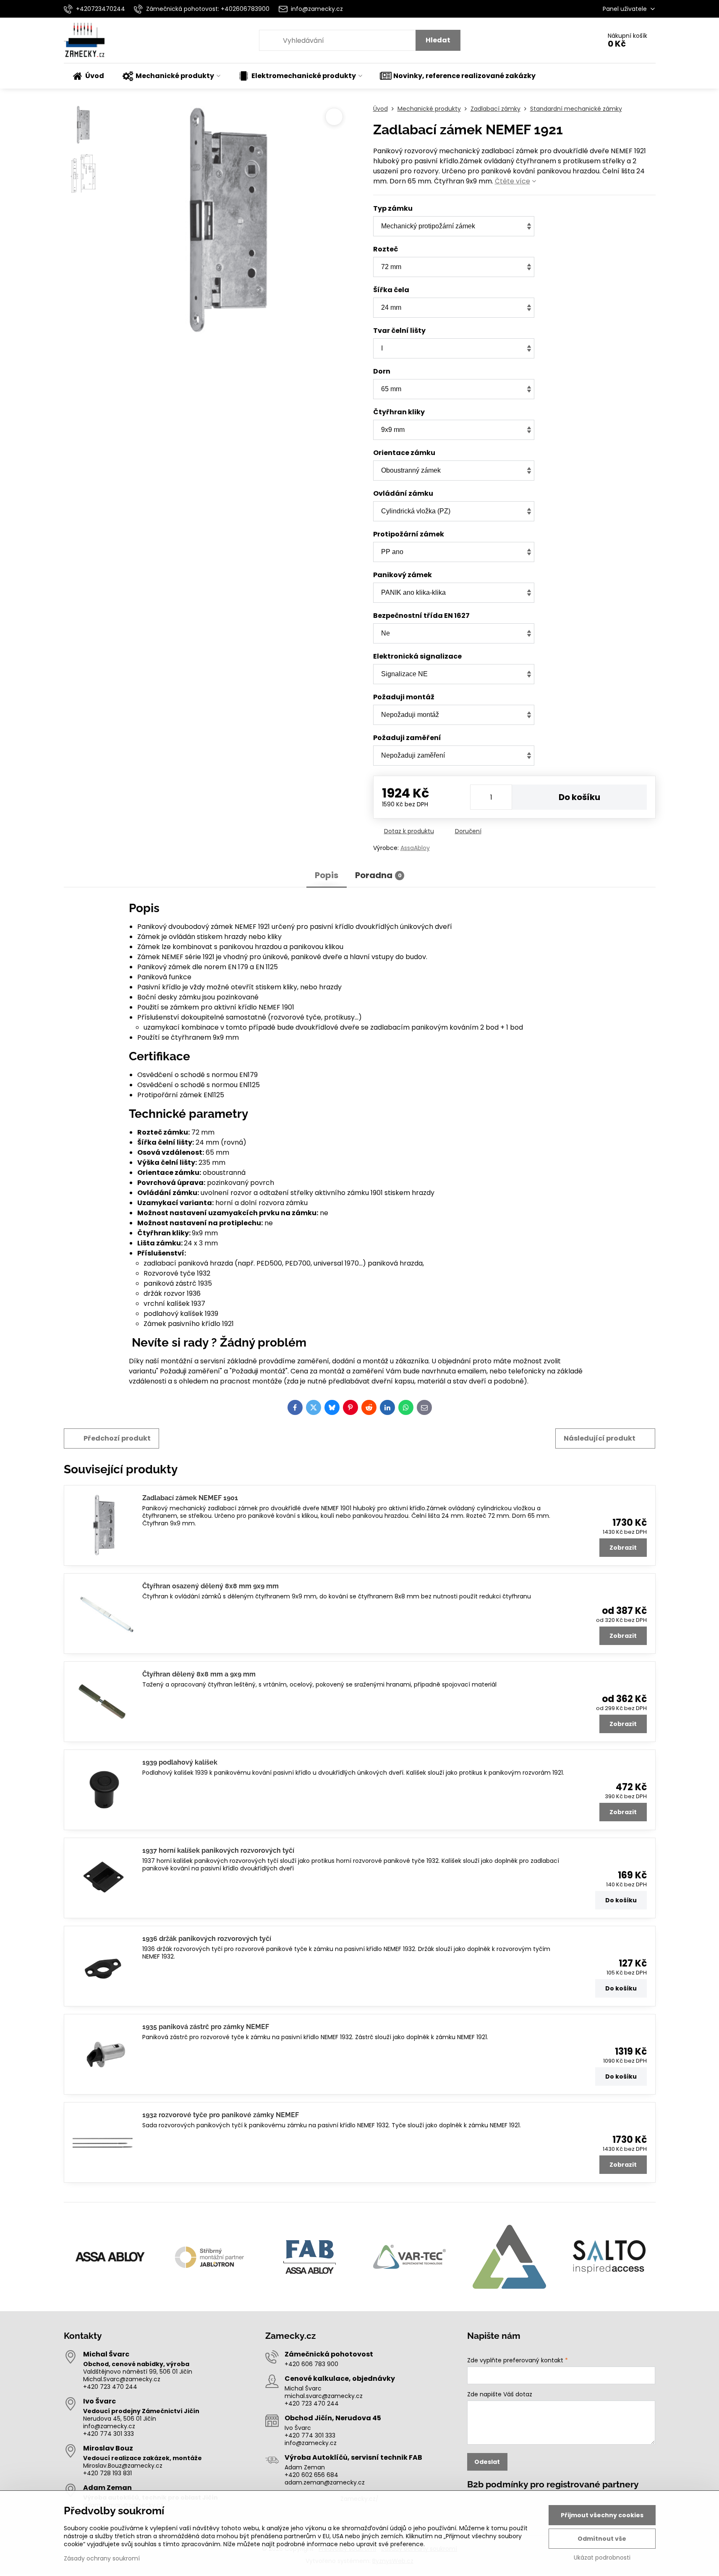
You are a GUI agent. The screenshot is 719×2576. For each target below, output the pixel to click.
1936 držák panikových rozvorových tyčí (207, 1939)
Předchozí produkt (117, 1438)
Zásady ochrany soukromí (102, 2558)
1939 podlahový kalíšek (180, 1762)
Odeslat (487, 2462)
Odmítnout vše (602, 2539)
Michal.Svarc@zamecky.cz (122, 2379)
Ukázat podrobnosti (602, 2558)
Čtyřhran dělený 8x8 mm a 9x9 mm (199, 1674)
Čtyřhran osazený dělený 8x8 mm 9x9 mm (210, 1586)
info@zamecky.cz (109, 2426)
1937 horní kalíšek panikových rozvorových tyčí (218, 1850)
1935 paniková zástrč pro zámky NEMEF (206, 2027)
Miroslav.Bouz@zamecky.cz (123, 2466)
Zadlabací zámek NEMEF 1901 (190, 1498)
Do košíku (579, 797)
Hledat (438, 40)
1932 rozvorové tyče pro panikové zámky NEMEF (221, 2115)
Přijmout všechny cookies (602, 2515)
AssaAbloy (415, 848)
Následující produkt (600, 1438)
